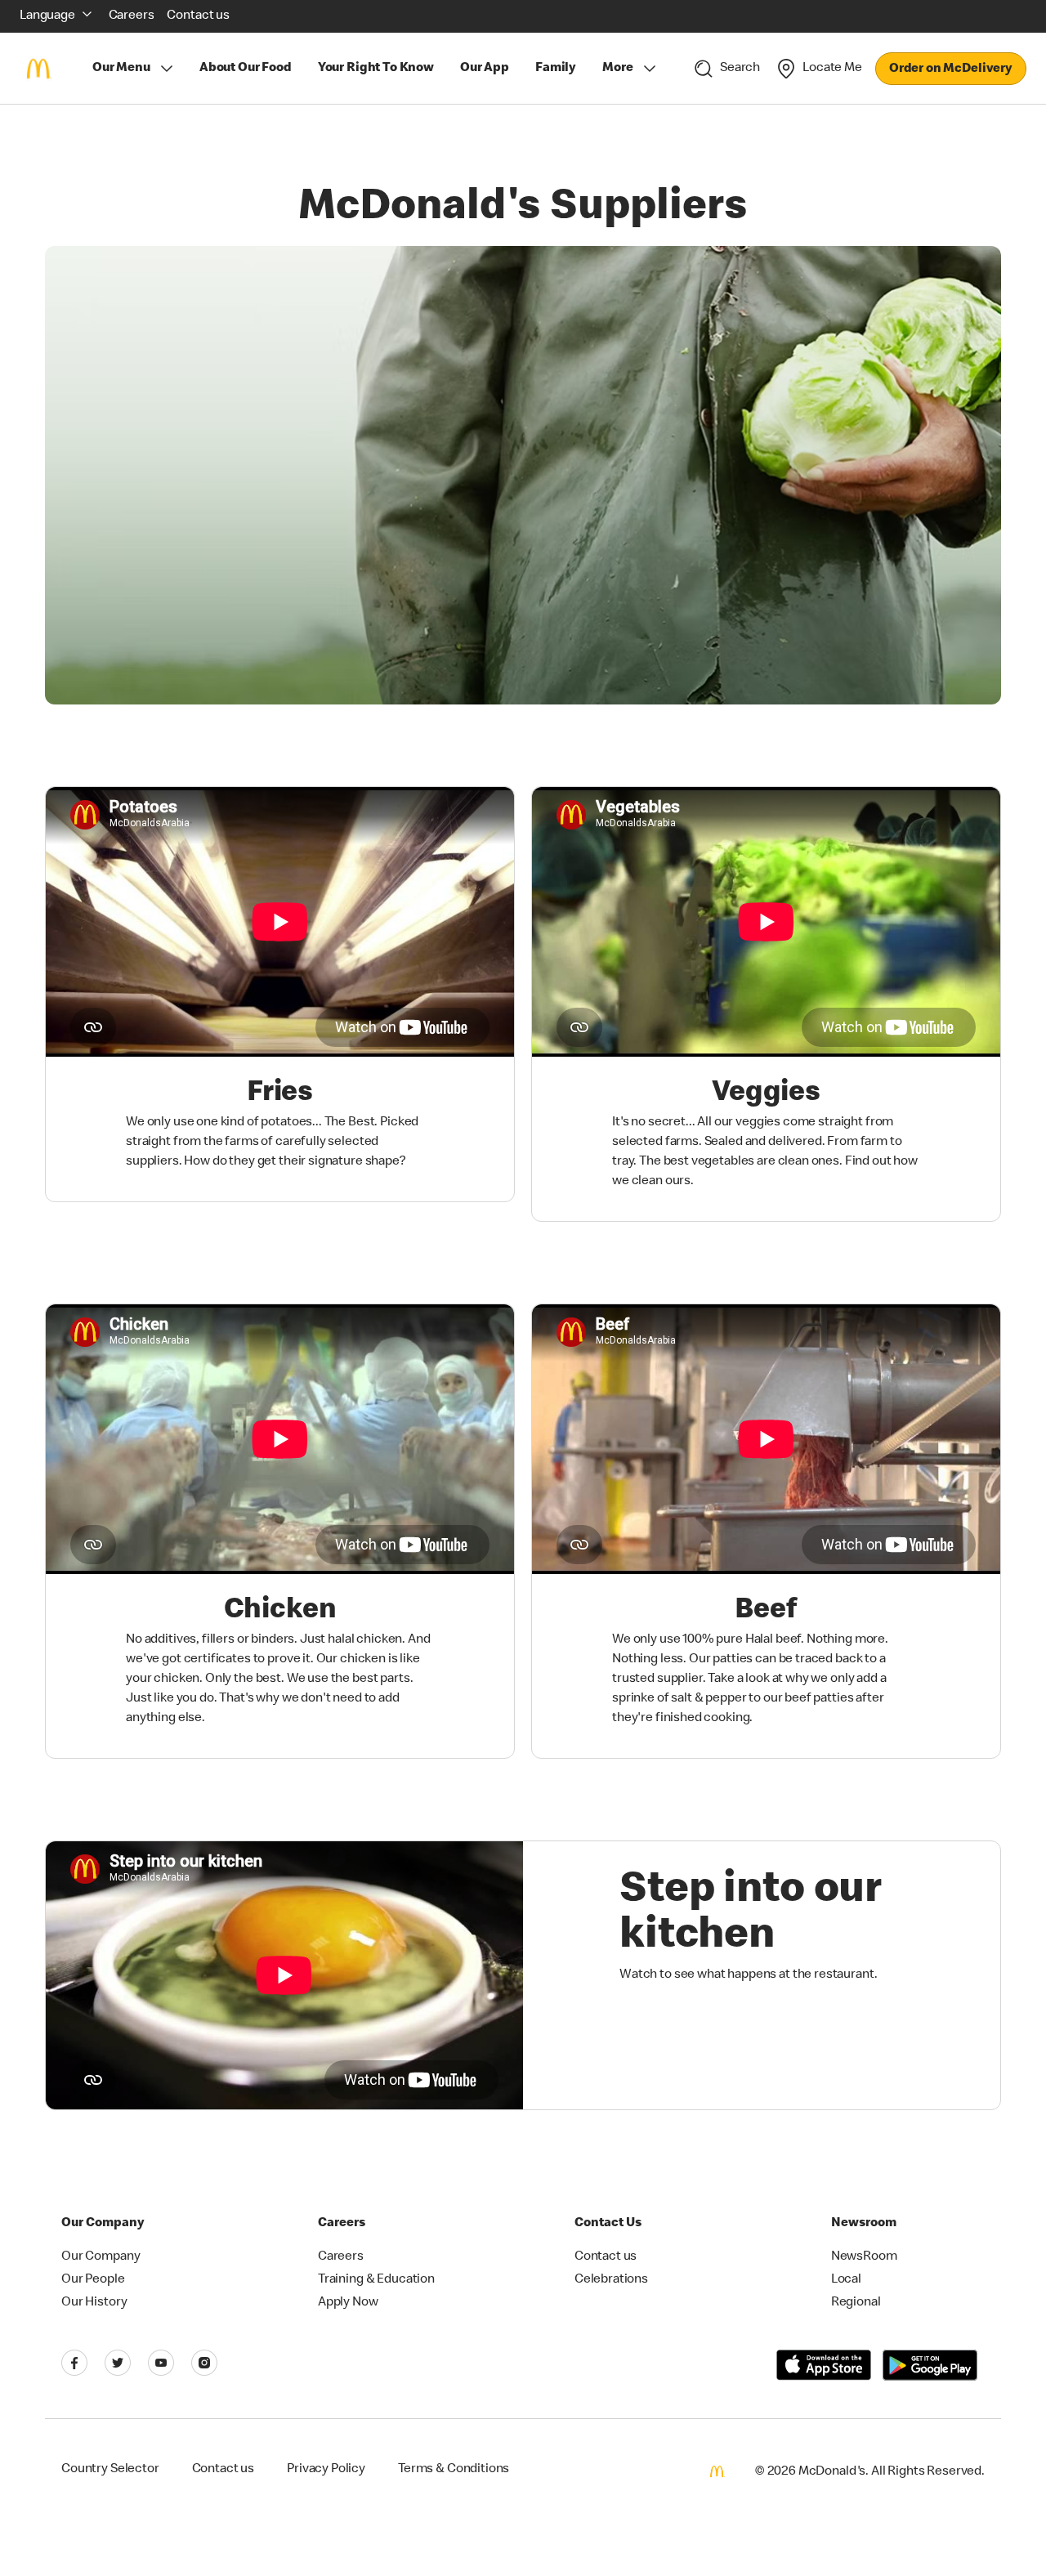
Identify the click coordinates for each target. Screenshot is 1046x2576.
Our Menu (121, 69)
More (617, 69)
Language (47, 16)
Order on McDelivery (951, 69)
